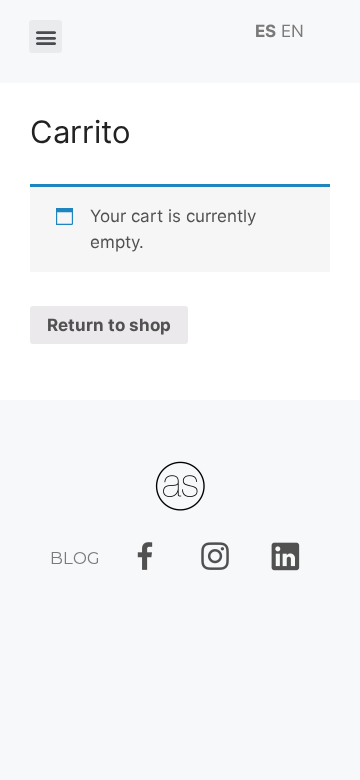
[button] (45, 36)
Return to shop (109, 325)
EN (292, 31)
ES (265, 31)
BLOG (75, 558)
